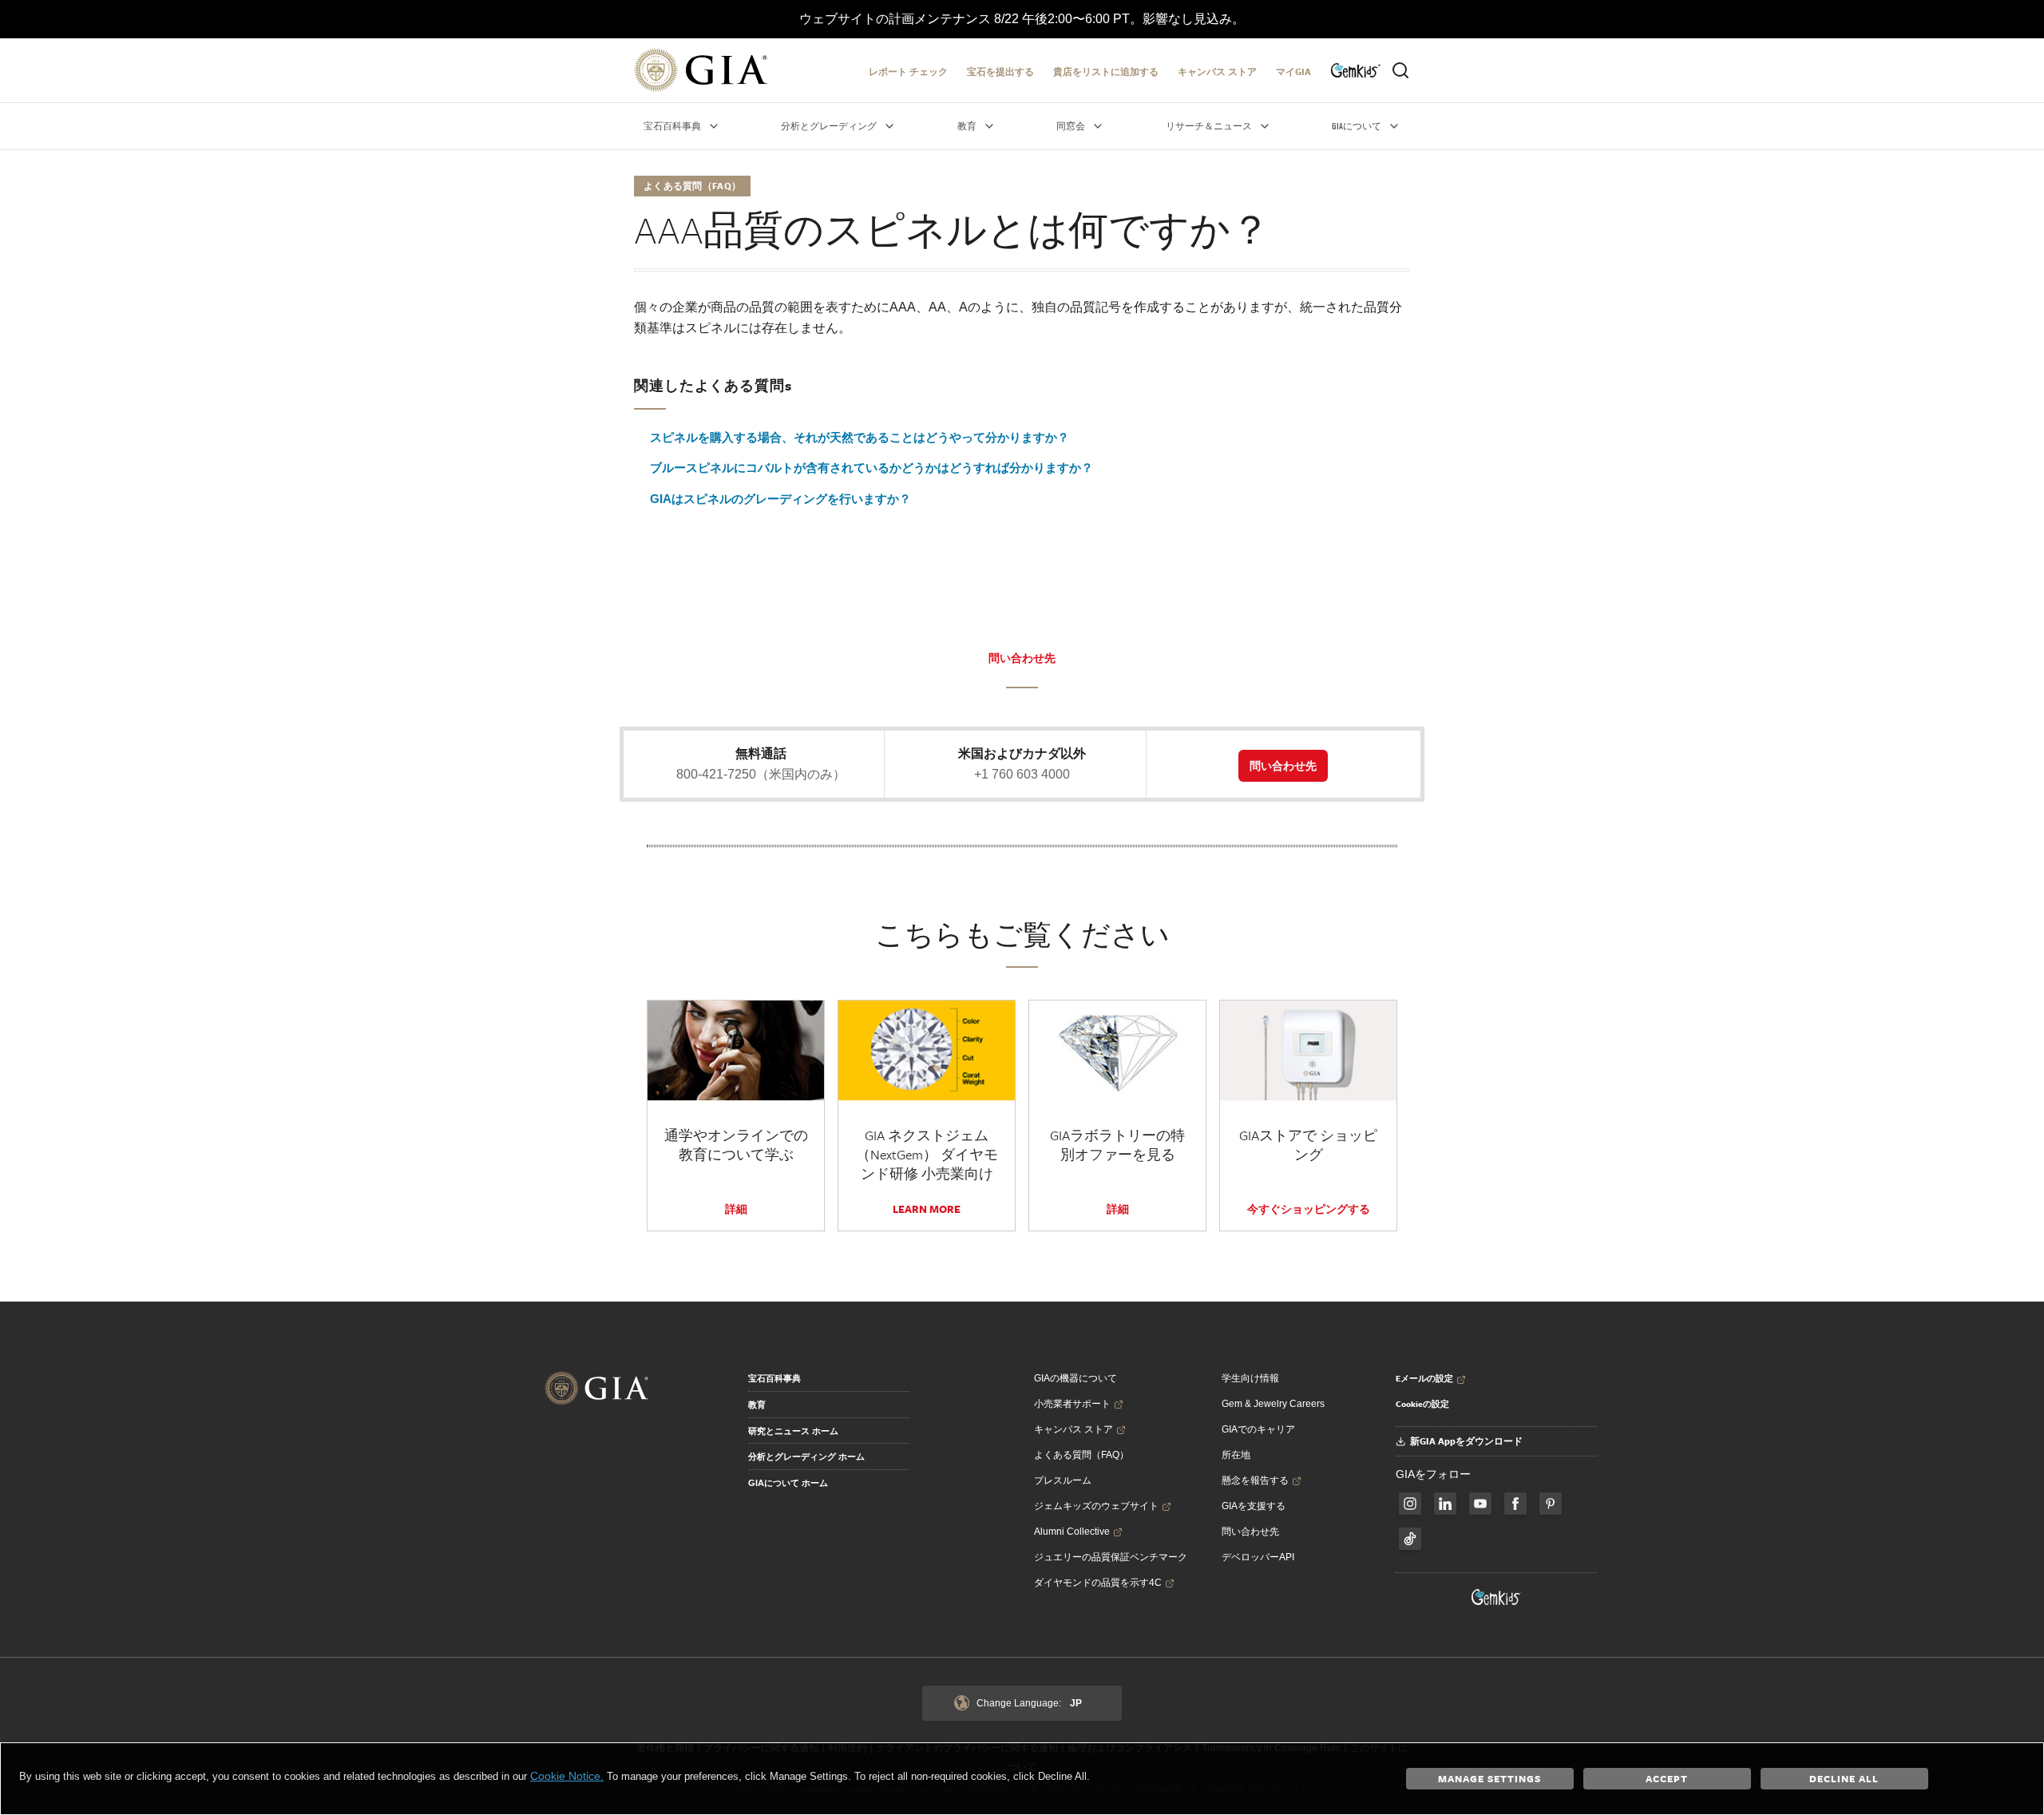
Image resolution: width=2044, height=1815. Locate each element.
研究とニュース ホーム (793, 1431)
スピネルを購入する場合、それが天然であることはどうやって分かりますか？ (860, 437)
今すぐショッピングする (1309, 1209)
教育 (757, 1405)
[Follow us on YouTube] (1480, 1504)
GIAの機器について (1075, 1378)
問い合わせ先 (1022, 658)
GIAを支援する (1254, 1506)
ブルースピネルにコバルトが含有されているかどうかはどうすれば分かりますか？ (871, 468)
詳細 (736, 1209)
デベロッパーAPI (1258, 1557)
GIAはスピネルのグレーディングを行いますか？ (780, 499)
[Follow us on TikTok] (1410, 1539)
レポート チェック (908, 71)
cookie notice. (567, 1776)
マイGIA (1293, 71)
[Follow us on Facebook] (1410, 1504)
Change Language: (1029, 1703)
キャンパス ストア (1217, 71)
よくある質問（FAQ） (1081, 1455)
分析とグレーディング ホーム (806, 1456)
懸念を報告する (1255, 1480)
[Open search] (1400, 70)
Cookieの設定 (1422, 1404)
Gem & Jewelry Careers (1273, 1404)
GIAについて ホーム (788, 1483)
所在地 (1236, 1455)
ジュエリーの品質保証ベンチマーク (1111, 1557)
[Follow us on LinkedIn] (1445, 1504)
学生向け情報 (1250, 1378)
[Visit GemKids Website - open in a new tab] (1496, 1597)
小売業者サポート (1072, 1404)
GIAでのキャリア (1258, 1429)
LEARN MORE (927, 1209)
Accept (1667, 1778)
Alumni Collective (1072, 1532)
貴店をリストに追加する (1106, 71)
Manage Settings (1489, 1778)
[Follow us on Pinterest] (1551, 1504)
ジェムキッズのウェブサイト (1096, 1506)
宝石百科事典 (774, 1378)
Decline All (1844, 1778)
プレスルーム (1063, 1480)
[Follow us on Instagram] (1515, 1504)
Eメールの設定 (1424, 1378)
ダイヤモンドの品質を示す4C (1098, 1583)
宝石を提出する (1000, 71)
